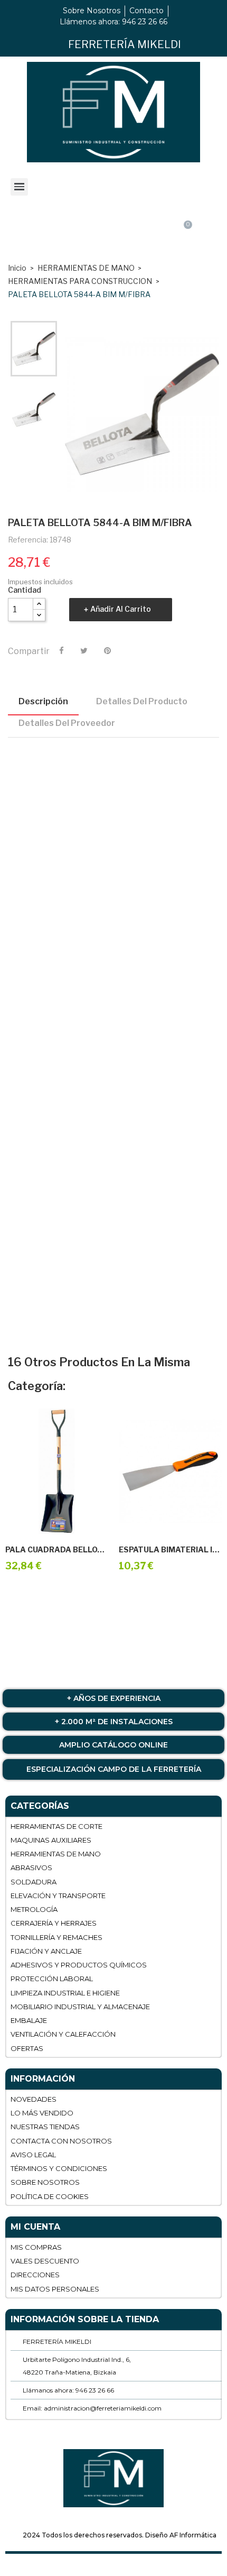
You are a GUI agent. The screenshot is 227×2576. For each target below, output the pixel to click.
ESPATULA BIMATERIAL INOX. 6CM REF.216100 (170, 1550)
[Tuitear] (84, 651)
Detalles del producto (142, 701)
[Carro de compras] (184, 234)
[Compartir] (62, 651)
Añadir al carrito (121, 609)
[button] (112, 235)
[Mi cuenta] (41, 235)
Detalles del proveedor (67, 723)
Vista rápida (69, 1521)
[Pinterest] (107, 651)
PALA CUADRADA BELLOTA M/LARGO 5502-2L (57, 1550)
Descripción (43, 701)
